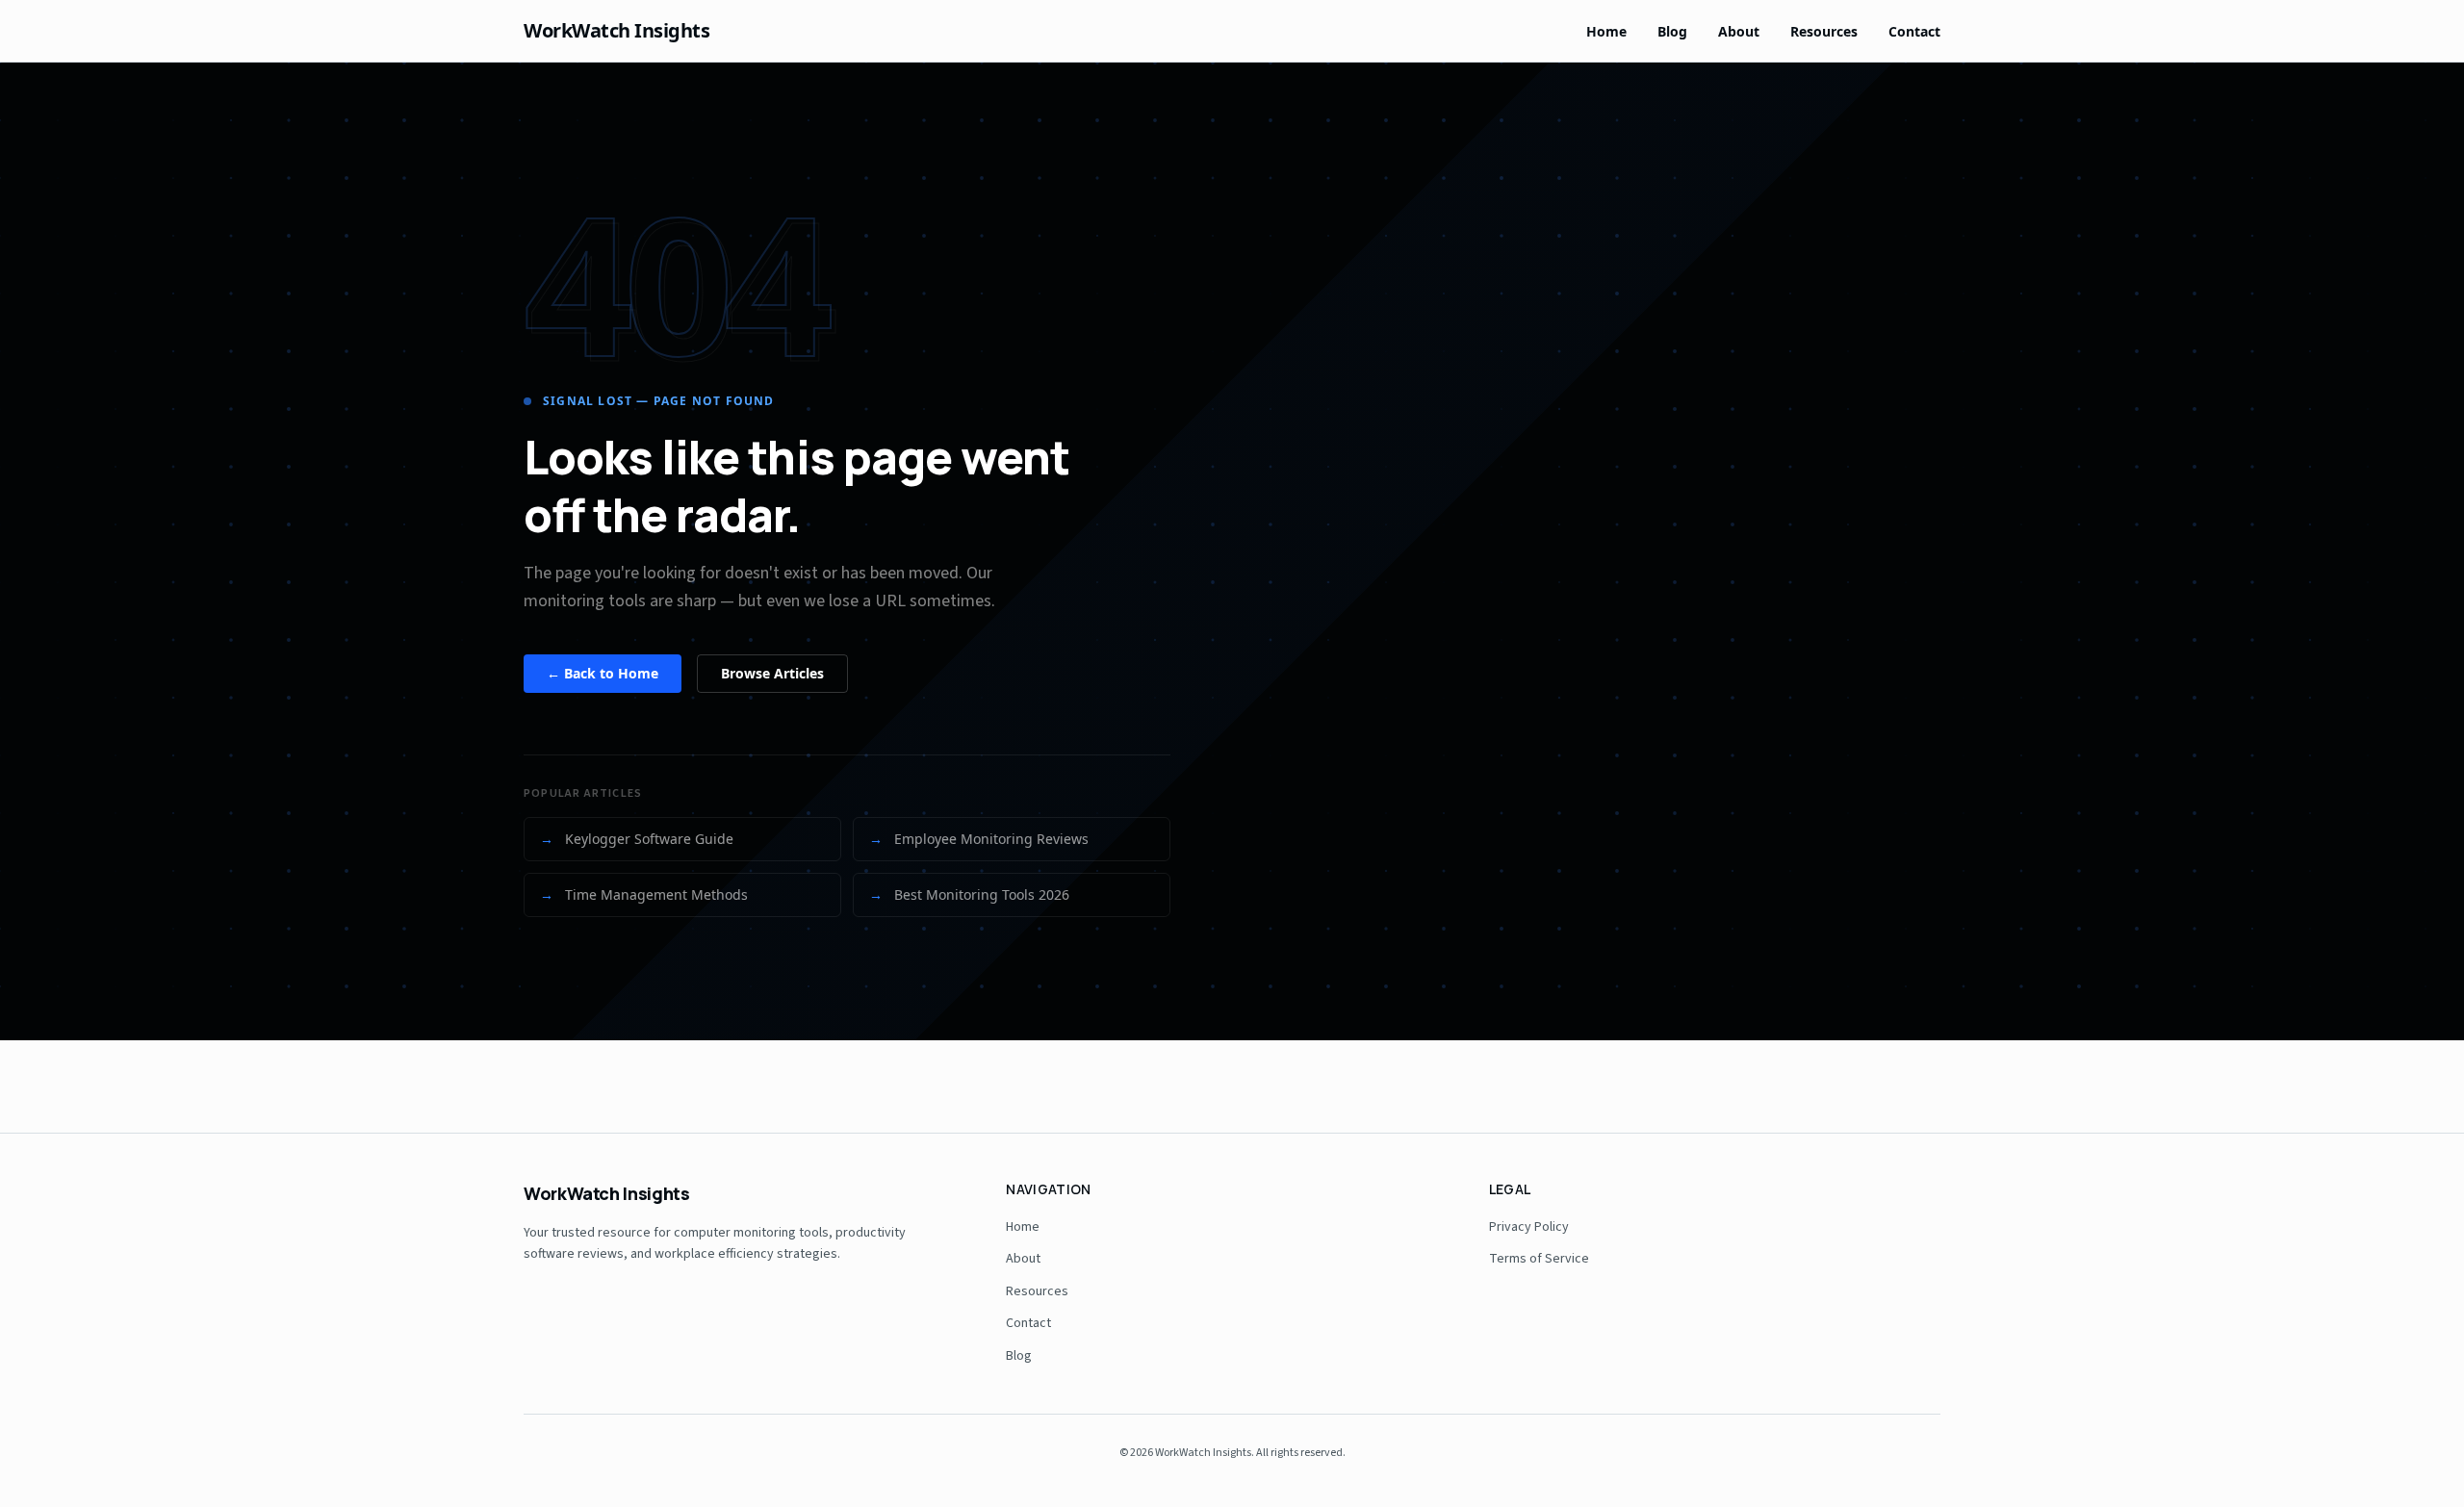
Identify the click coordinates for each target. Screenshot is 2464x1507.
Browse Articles (772, 673)
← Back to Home (603, 673)
